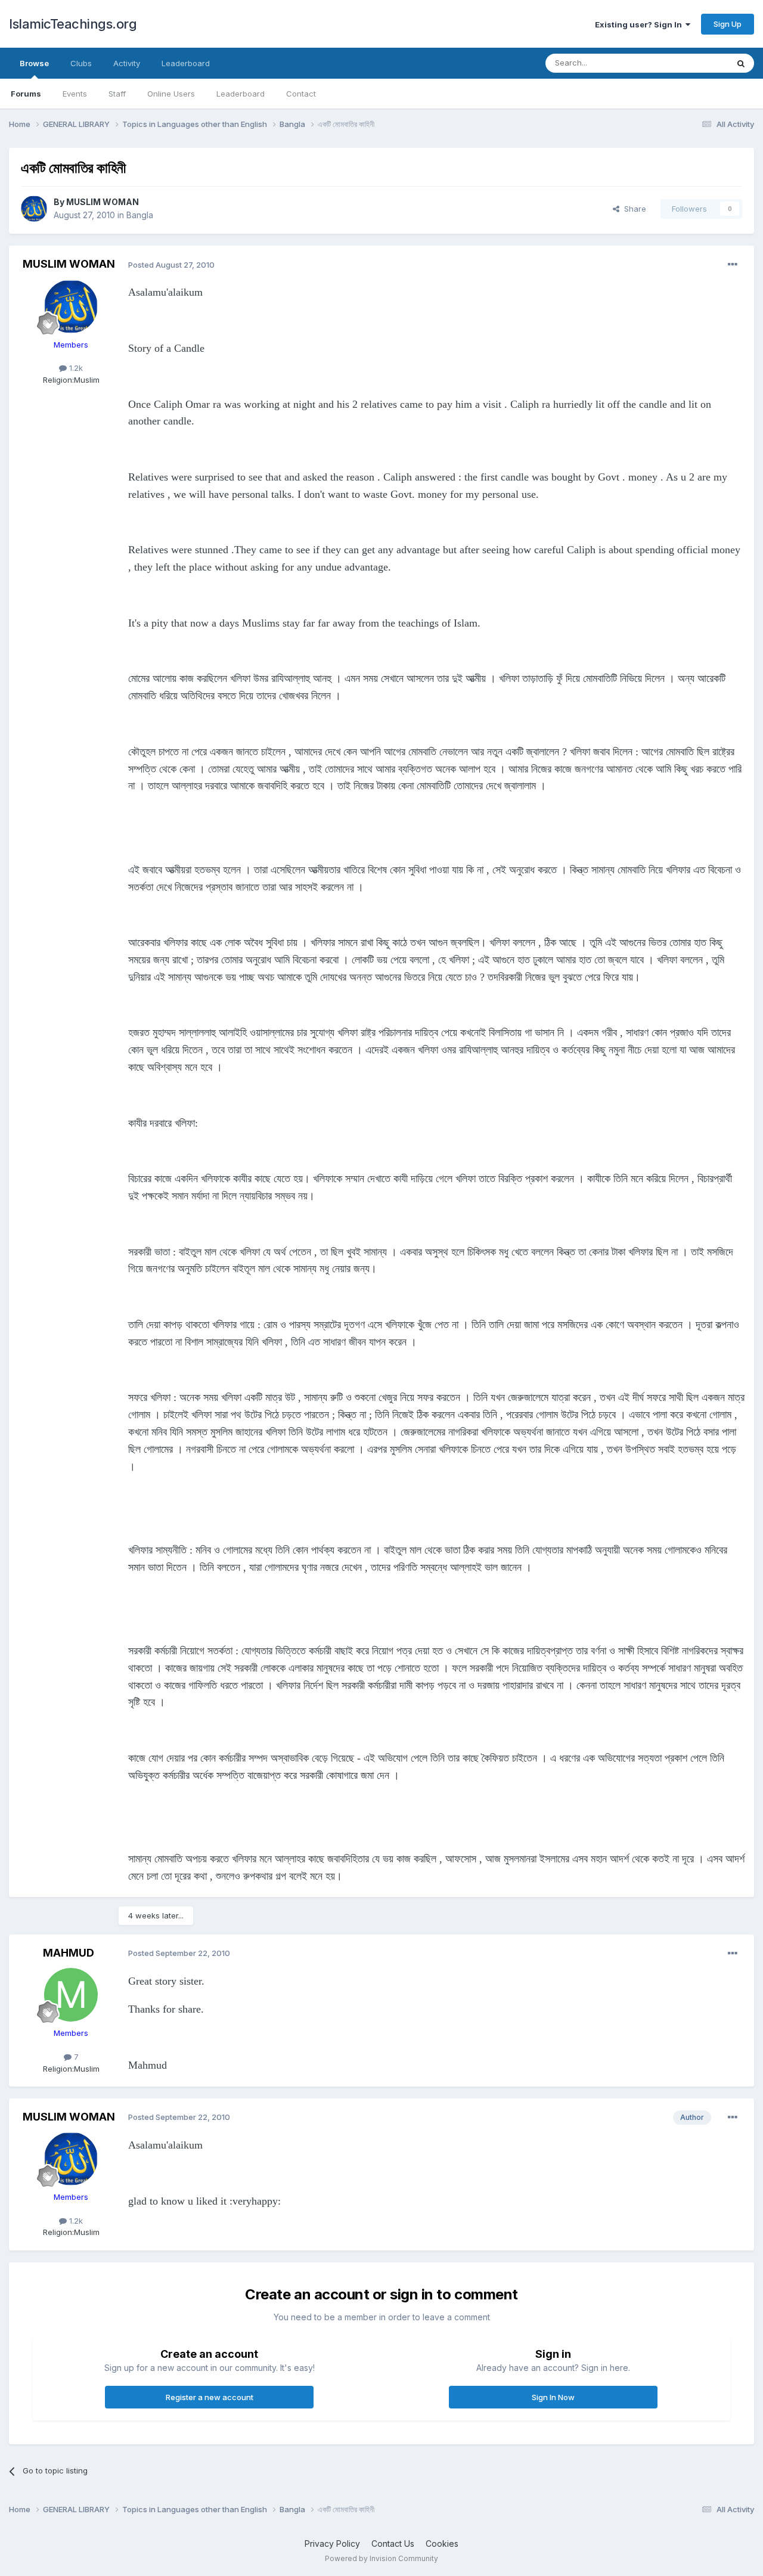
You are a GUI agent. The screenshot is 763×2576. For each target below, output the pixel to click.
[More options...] (733, 265)
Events (75, 94)
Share (633, 209)
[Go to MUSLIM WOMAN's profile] (34, 209)
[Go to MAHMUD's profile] (71, 1995)
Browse (34, 63)
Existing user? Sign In (640, 24)
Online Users (171, 94)
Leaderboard (241, 94)
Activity (127, 63)
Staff (117, 94)
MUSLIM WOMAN (103, 202)
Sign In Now (553, 2397)
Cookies (442, 2544)
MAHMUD (69, 1953)
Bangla (140, 215)
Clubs (81, 63)
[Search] (741, 63)
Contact (301, 94)
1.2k (75, 368)
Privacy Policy (332, 2544)
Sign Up (728, 24)
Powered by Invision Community (381, 2558)
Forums (26, 94)
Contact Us (393, 2544)
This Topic (693, 63)
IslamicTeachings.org (73, 24)
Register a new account (210, 2397)
